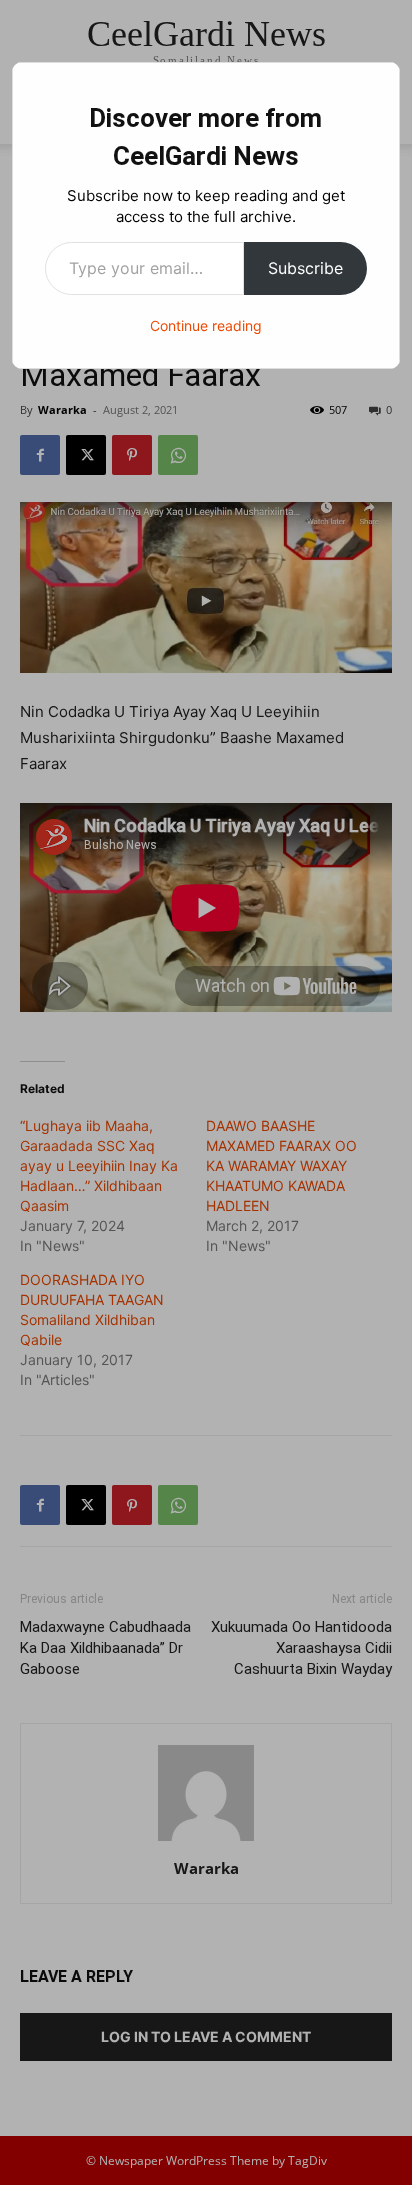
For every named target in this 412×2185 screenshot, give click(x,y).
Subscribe (305, 268)
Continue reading (206, 325)
